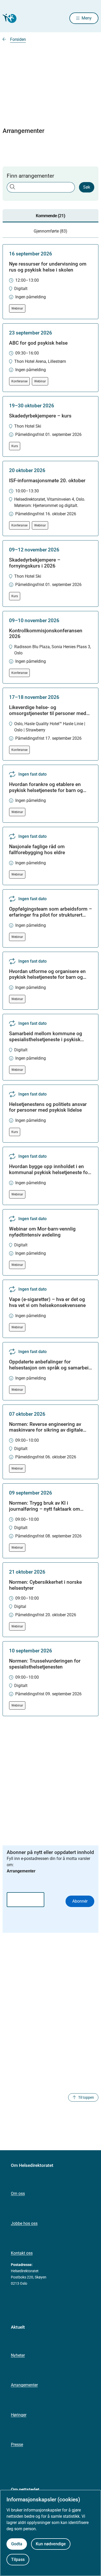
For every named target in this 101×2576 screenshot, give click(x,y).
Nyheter (18, 2355)
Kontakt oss (22, 2253)
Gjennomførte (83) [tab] (51, 231)
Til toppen (86, 2097)
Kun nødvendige (51, 2544)
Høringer (19, 2415)
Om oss (18, 2194)
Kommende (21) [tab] (51, 216)
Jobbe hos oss (24, 2223)
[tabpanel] (51, 980)
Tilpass (18, 2559)
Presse (17, 2445)
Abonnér (80, 1901)
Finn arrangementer (30, 176)
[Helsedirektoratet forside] (9, 18)
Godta (17, 2544)
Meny (87, 18)
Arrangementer (24, 2385)
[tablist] (51, 224)
